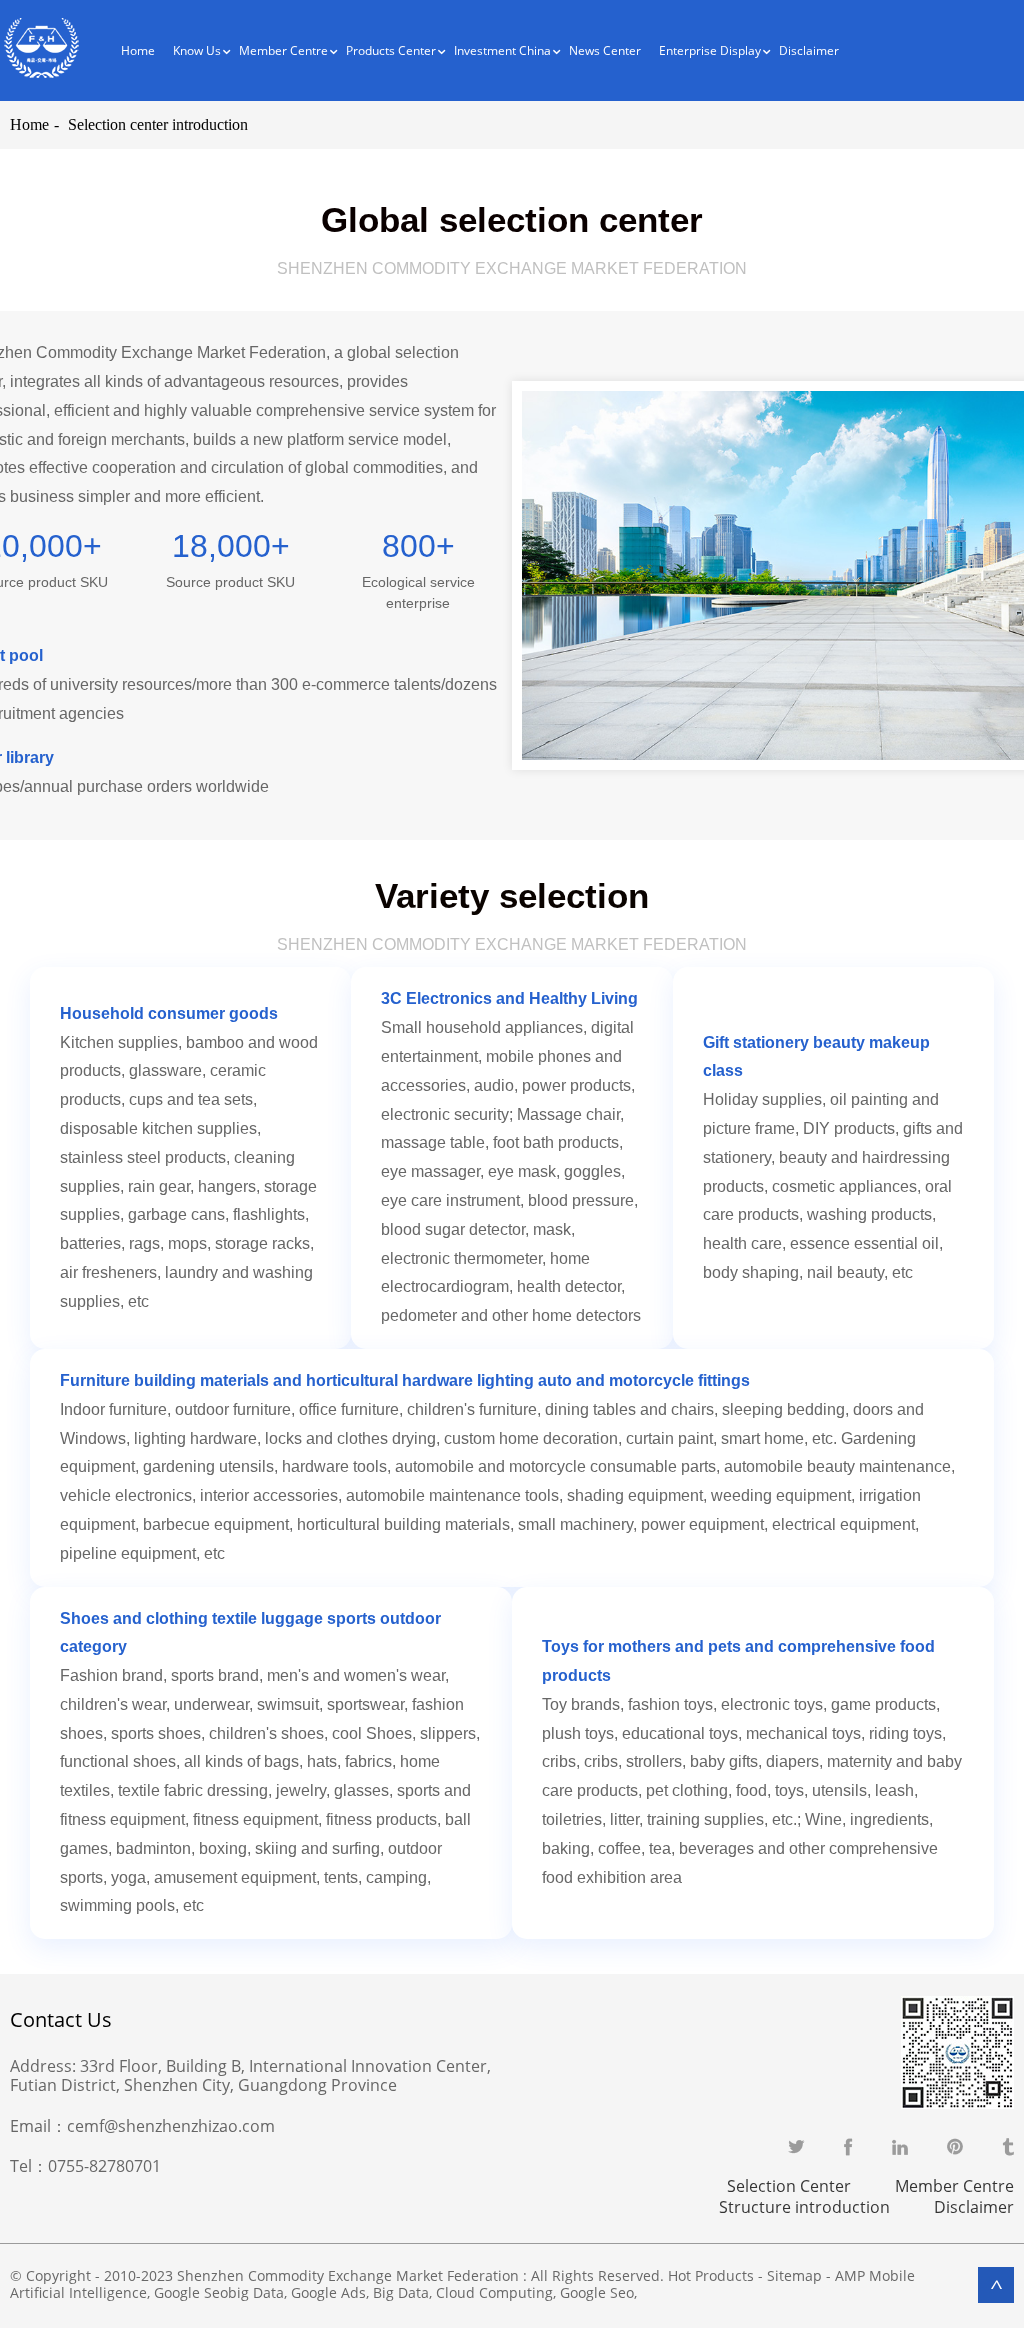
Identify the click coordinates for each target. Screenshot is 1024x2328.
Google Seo (597, 2292)
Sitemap (794, 2275)
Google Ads (328, 2292)
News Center (605, 50)
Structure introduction (804, 2207)
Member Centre (954, 2186)
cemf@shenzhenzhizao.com (171, 2126)
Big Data (401, 2292)
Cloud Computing (494, 2292)
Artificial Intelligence (78, 2292)
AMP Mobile (875, 2275)
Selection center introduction (158, 124)
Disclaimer (809, 50)
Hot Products (711, 2275)
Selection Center (789, 2186)
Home (138, 50)
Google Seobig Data (219, 2292)
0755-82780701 (104, 2166)
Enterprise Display (710, 50)
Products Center (391, 50)
